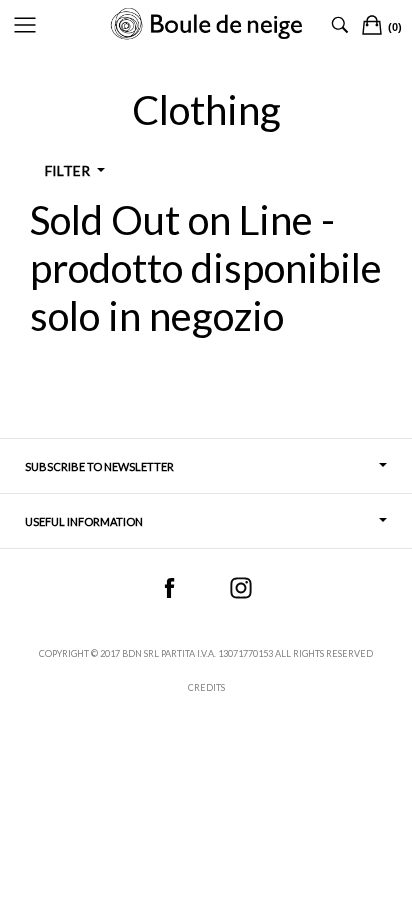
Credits (206, 687)
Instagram (241, 588)
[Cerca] (340, 25)
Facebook (169, 588)
